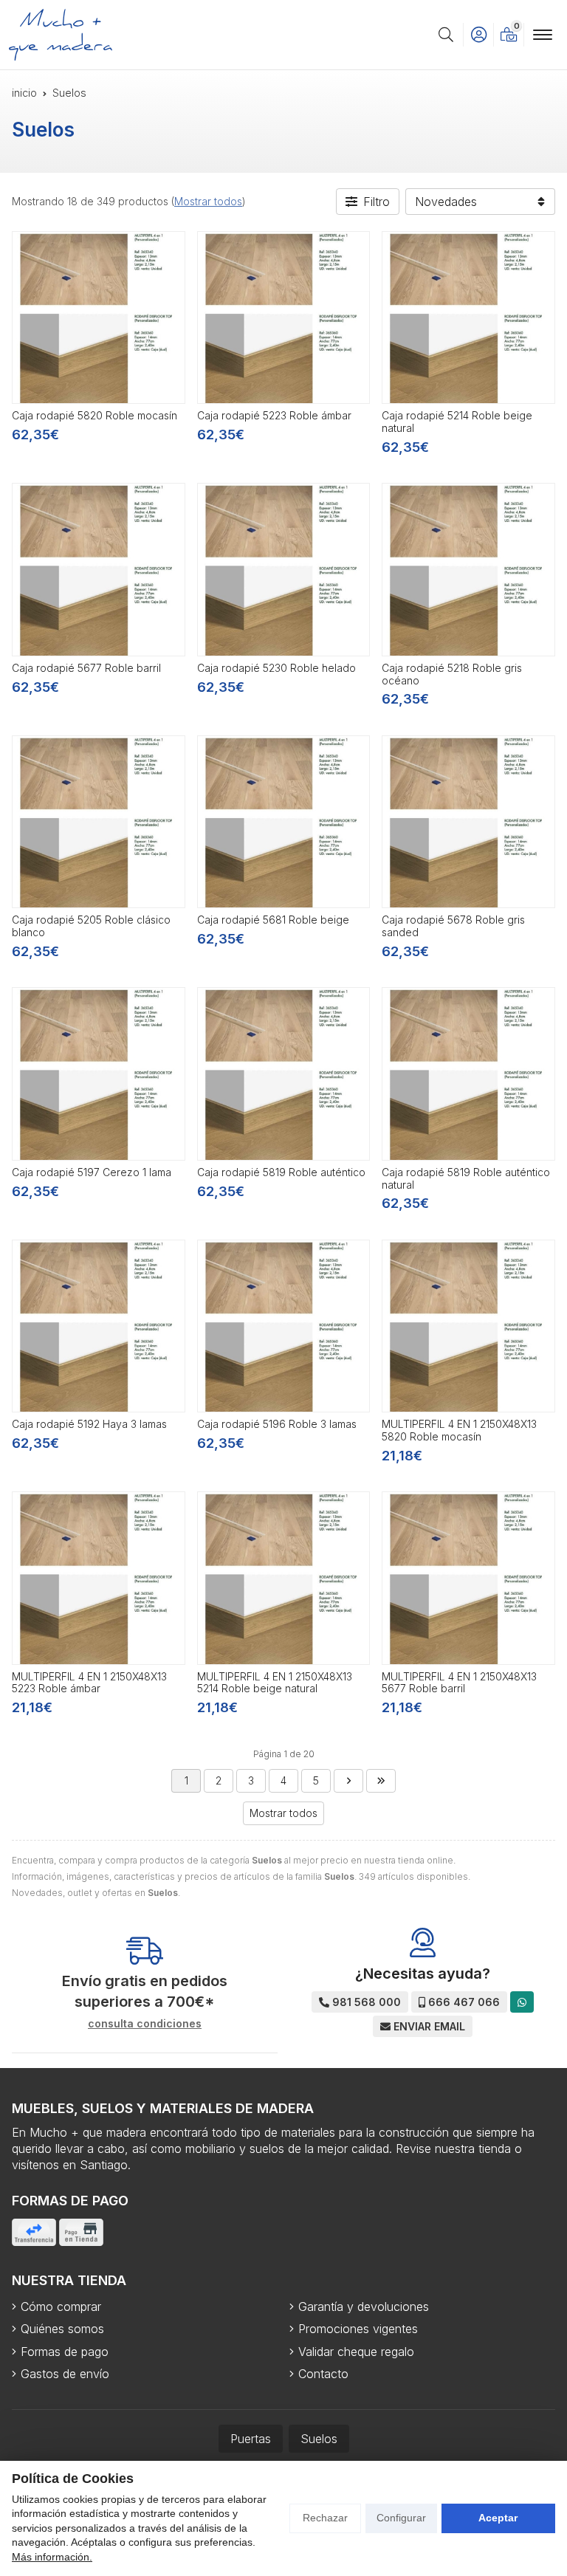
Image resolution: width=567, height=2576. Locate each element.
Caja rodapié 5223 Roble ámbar (274, 415)
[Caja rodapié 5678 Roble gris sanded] (468, 822)
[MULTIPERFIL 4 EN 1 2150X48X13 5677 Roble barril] (468, 1578)
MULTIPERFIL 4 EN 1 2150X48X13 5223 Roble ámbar (89, 1683)
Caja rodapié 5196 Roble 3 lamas (277, 1424)
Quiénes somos (62, 2329)
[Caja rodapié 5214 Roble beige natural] (468, 318)
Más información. (52, 2557)
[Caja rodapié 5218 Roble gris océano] (468, 570)
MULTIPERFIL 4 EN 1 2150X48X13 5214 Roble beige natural (275, 1683)
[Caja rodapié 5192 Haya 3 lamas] (99, 1326)
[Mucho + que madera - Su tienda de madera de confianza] (61, 35)
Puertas (251, 2439)
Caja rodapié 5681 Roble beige (273, 920)
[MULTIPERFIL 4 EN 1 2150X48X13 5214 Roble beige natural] (284, 1578)
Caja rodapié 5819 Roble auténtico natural (466, 1178)
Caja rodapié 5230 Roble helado (276, 668)
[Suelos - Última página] (381, 1781)
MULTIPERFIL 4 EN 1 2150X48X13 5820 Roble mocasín (459, 1430)
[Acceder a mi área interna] (478, 35)
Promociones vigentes (358, 2329)
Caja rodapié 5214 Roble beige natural (457, 422)
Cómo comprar (61, 2307)
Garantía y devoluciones (364, 2307)
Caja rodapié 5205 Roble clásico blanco (91, 926)
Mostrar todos (208, 201)
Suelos (319, 2439)
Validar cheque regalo (356, 2352)
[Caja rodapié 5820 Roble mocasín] (99, 318)
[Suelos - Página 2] (348, 1781)
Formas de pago (65, 2352)
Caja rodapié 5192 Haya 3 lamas (89, 1424)
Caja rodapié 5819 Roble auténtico (281, 1172)
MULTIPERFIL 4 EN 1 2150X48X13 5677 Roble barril (459, 1683)
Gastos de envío (65, 2374)
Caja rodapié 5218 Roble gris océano (452, 674)
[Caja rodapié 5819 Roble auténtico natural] (468, 1074)
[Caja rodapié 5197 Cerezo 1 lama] (99, 1074)
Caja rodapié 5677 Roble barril (86, 668)
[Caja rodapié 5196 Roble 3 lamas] (284, 1326)
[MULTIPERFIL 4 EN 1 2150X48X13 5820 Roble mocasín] (468, 1326)
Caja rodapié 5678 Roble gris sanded (453, 926)
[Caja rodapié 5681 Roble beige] (284, 822)
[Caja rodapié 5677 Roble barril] (99, 570)
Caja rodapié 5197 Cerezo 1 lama (92, 1172)
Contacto (323, 2374)
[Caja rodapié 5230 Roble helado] (284, 570)
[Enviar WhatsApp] (522, 2002)
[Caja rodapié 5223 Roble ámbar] (284, 318)
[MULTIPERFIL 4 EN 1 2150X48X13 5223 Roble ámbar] (99, 1578)
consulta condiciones (145, 2024)
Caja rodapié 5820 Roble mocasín (94, 415)
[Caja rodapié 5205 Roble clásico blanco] (99, 822)
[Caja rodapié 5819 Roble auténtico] (284, 1074)
